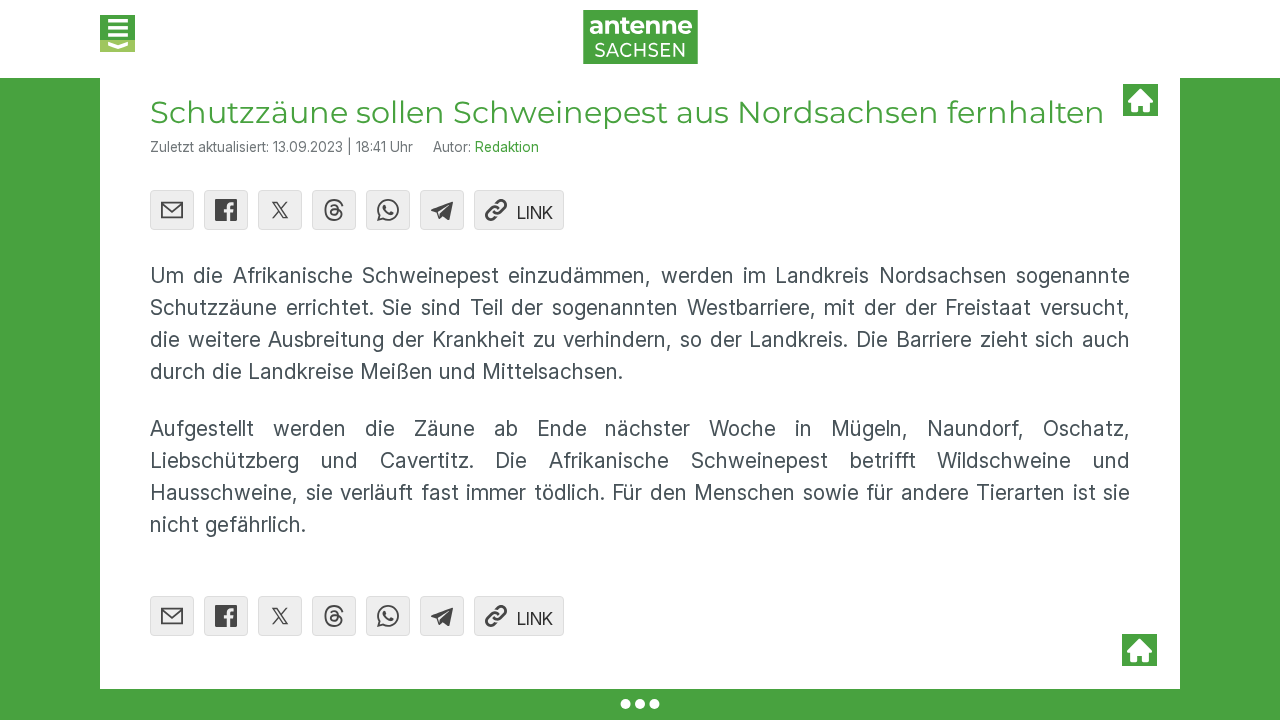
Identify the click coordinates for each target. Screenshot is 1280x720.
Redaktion (507, 147)
